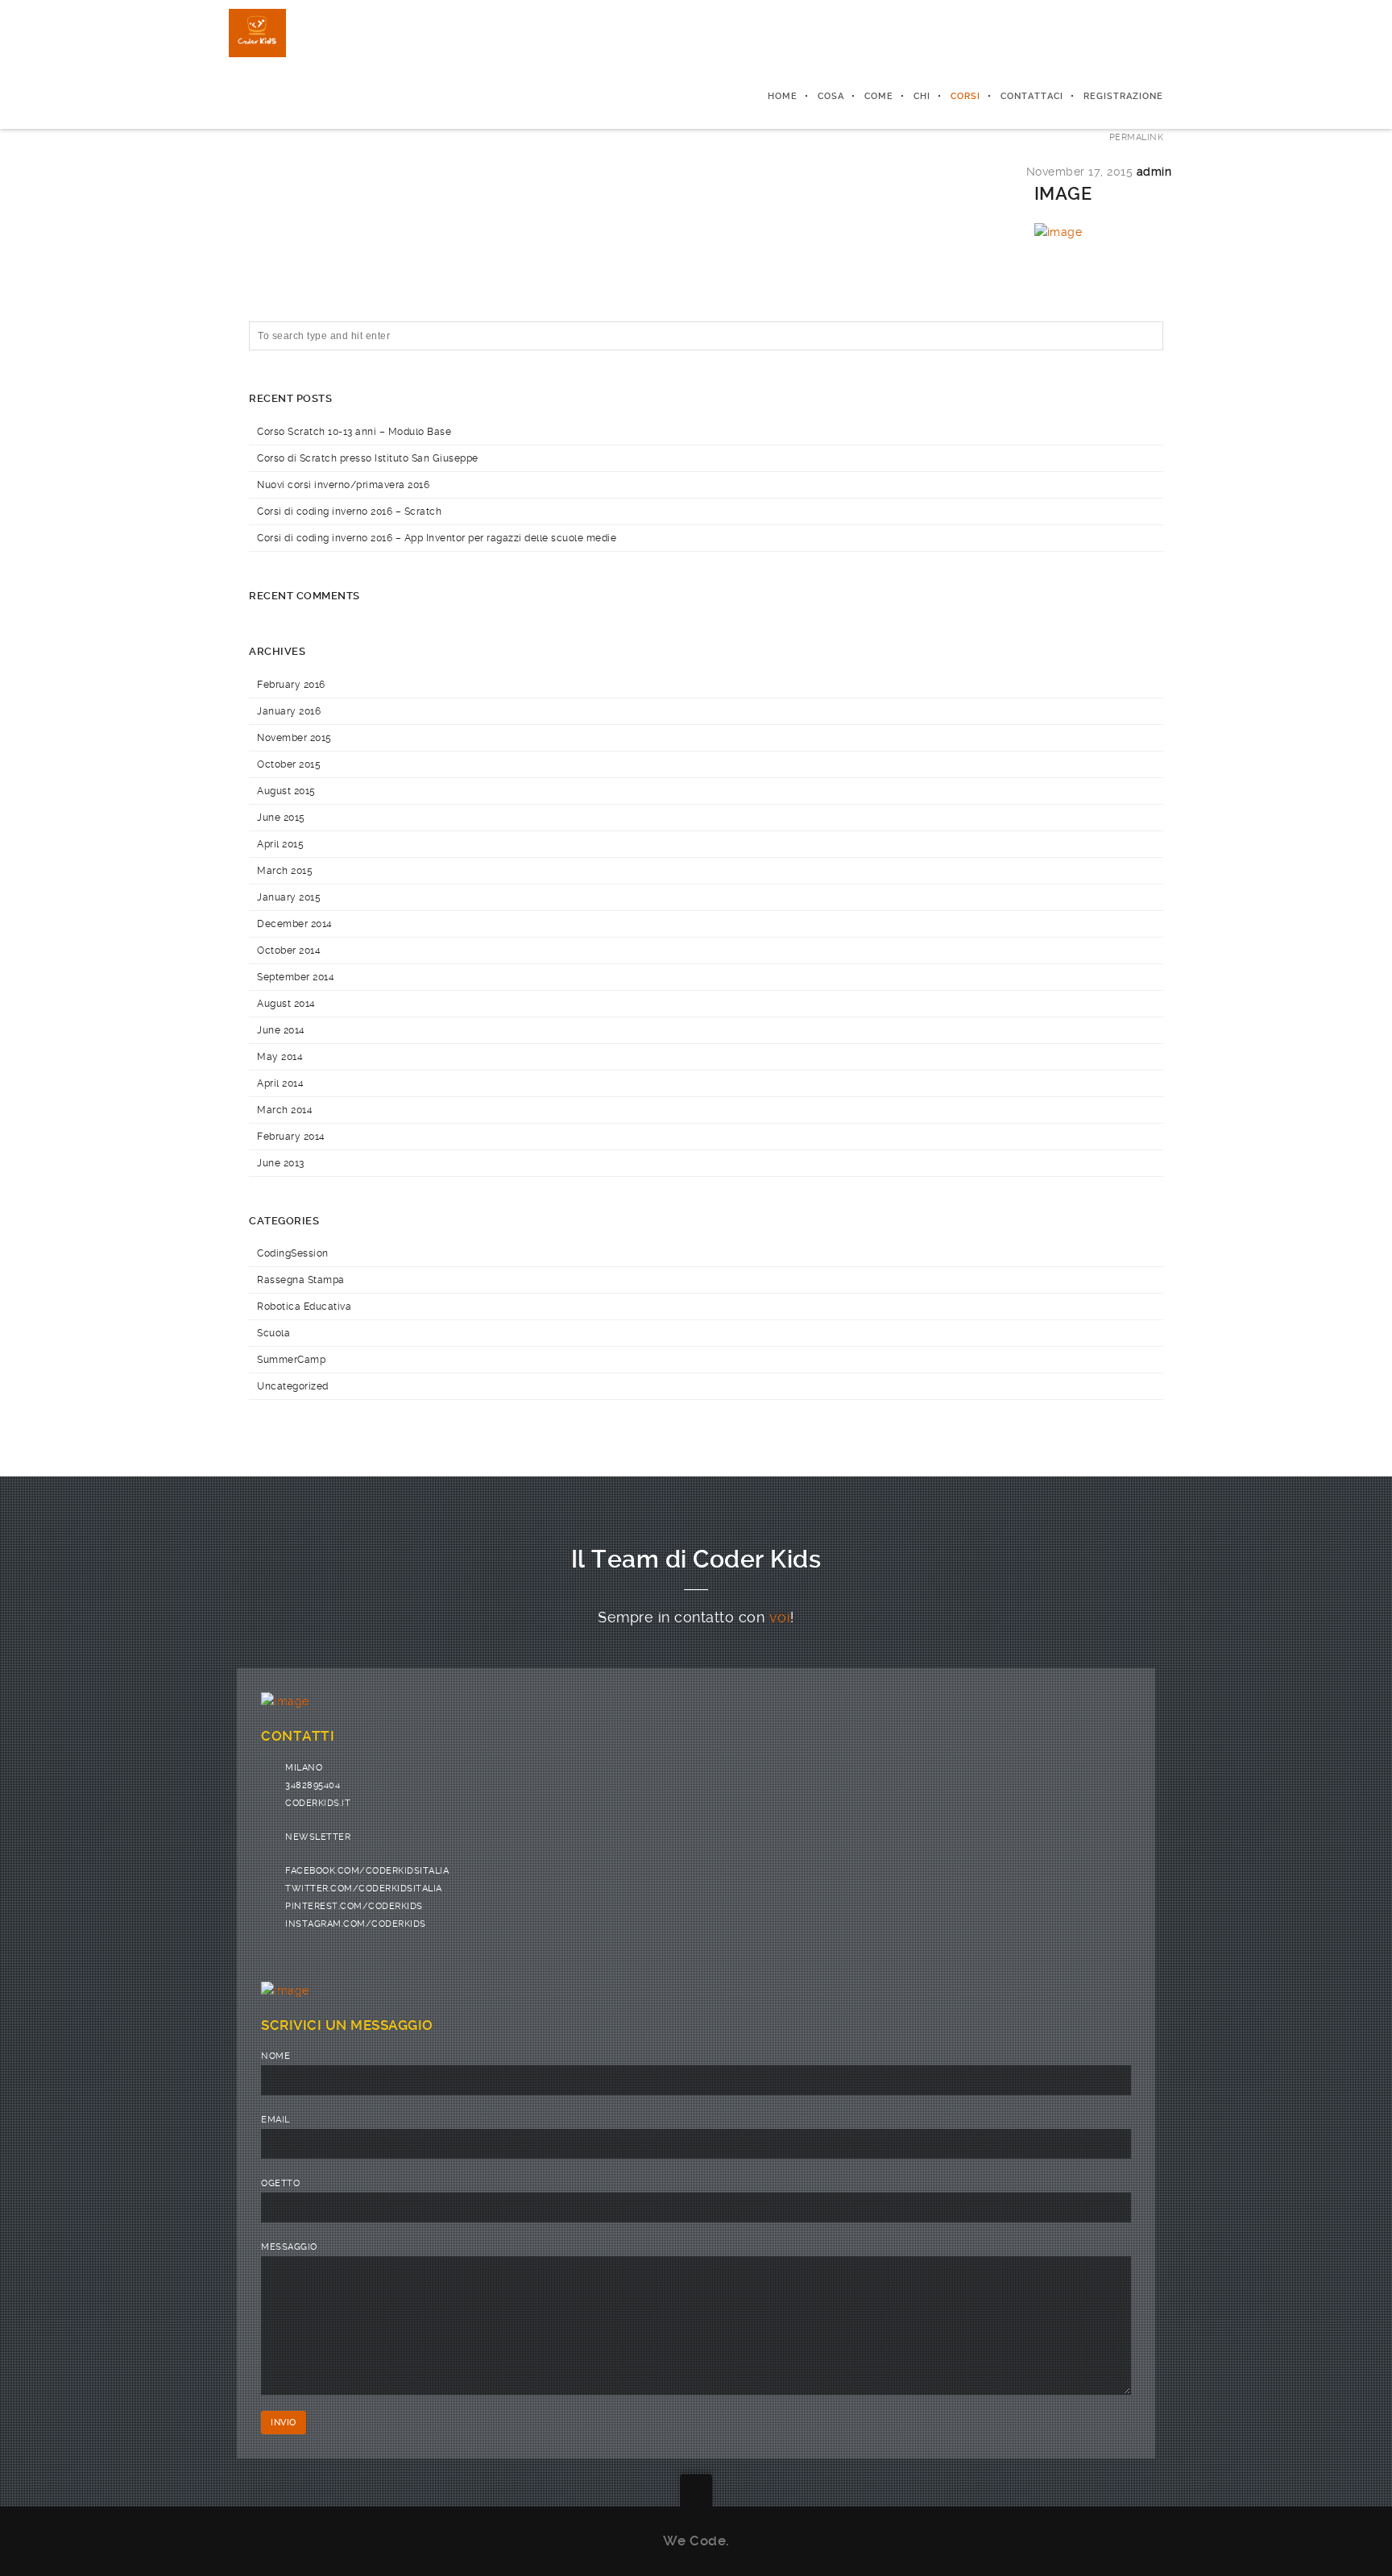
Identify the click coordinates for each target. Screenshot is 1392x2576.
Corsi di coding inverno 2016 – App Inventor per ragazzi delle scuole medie (437, 538)
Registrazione (1123, 96)
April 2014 (280, 1083)
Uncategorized (293, 1386)
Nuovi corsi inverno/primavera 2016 (343, 485)
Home (783, 96)
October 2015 (289, 764)
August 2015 (286, 791)
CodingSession (293, 1253)
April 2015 (280, 844)
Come (879, 96)
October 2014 (289, 950)
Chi (922, 96)
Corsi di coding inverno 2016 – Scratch (349, 511)
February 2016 (291, 685)
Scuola (273, 1333)
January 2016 (289, 711)
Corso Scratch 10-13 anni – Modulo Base (354, 432)
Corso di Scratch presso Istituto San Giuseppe (368, 458)
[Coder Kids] (257, 32)
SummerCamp (291, 1360)
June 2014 (281, 1030)
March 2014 (285, 1110)
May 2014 (280, 1057)
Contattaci (1032, 96)
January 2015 (289, 897)
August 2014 (286, 1004)
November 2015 (294, 738)
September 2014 (296, 977)
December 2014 (295, 924)
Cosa (831, 96)
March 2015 (285, 871)
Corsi (965, 96)
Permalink (1137, 137)
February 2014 (291, 1137)
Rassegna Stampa (301, 1280)
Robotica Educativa (304, 1307)
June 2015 (281, 818)
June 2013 (281, 1163)
